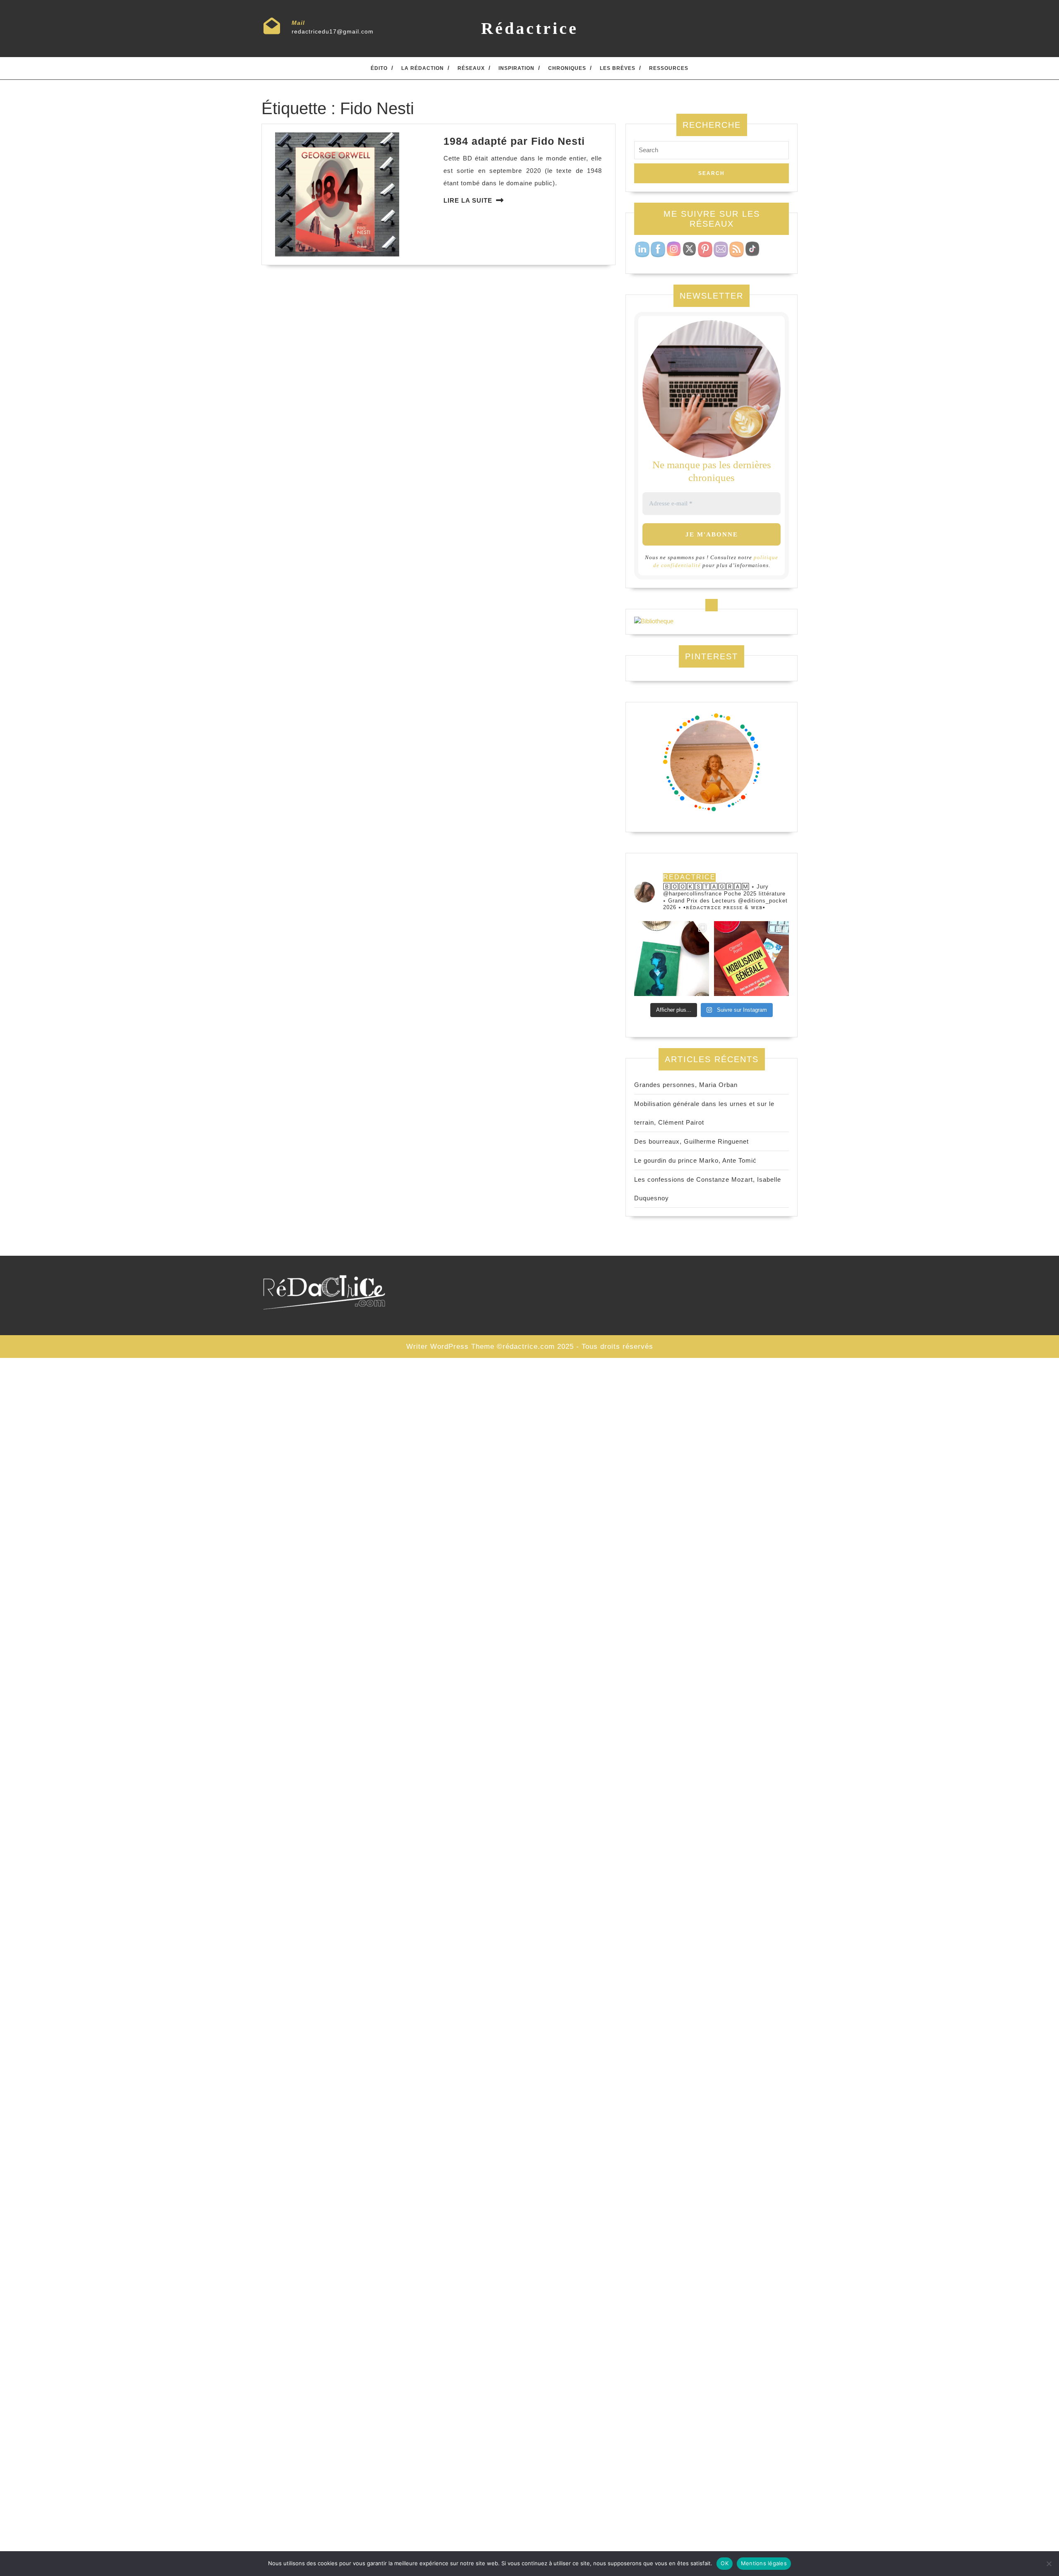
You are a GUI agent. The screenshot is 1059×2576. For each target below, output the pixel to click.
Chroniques (567, 68)
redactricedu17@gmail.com (333, 31)
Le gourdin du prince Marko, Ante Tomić (695, 1160)
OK (725, 2563)
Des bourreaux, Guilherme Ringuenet (691, 1141)
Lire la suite (468, 200)
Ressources (669, 68)
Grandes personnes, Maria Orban (686, 1085)
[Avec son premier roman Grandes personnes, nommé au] (672, 959)
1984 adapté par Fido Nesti (514, 141)
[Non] (1049, 2564)
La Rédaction (423, 68)
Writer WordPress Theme (450, 1347)
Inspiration (516, 68)
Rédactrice (530, 28)
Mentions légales (764, 2563)
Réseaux (471, 68)
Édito (379, 68)
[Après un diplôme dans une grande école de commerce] (751, 959)
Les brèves (618, 68)
